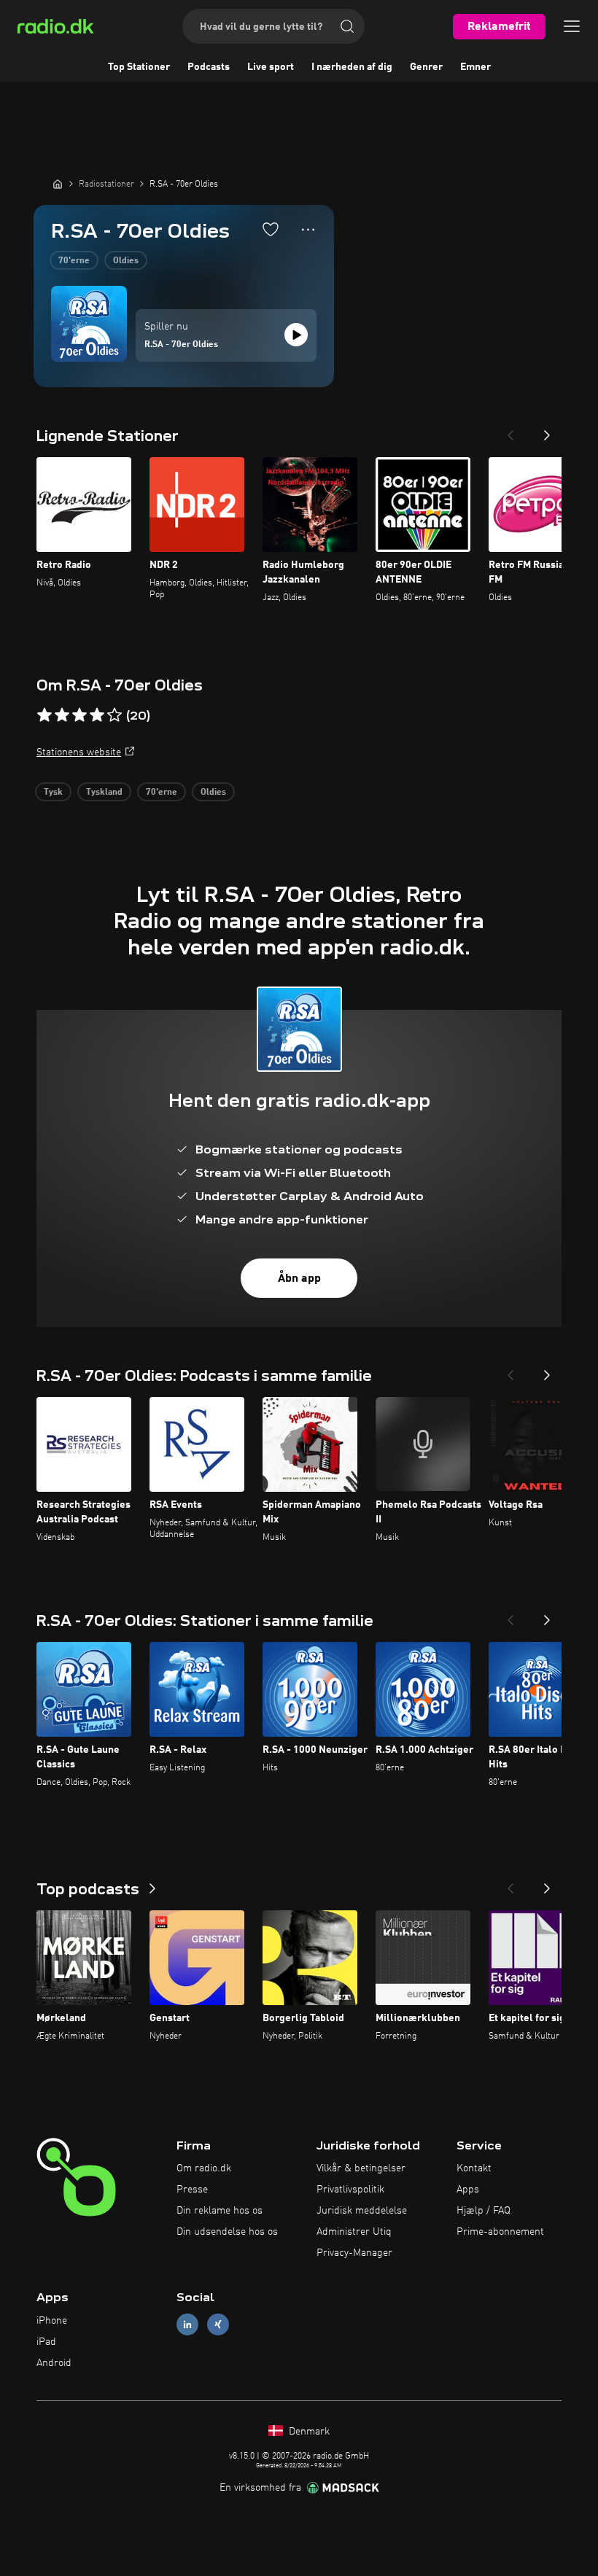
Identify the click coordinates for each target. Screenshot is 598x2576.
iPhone (52, 2321)
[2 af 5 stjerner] (62, 715)
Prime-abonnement (500, 2232)
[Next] (547, 431)
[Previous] (510, 431)
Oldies (126, 261)
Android (54, 2363)
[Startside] (58, 184)
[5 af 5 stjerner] (114, 715)
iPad (46, 2342)
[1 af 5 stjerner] (44, 715)
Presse (192, 2190)
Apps (468, 2190)
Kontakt (474, 2168)
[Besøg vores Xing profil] (218, 2325)
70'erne (74, 261)
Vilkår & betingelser (361, 2168)
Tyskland (104, 793)
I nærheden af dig (352, 67)
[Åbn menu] (572, 26)
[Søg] (347, 26)
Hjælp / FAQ (484, 2211)
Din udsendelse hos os (227, 2232)
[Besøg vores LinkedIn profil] (187, 2325)
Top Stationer (139, 67)
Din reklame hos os (220, 2211)
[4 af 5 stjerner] (97, 715)
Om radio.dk (204, 2168)
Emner (475, 67)
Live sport (271, 67)
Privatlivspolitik (350, 2190)
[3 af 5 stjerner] (79, 715)
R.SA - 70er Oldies (181, 345)
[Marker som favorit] (271, 229)
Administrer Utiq (354, 2232)
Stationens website (79, 752)
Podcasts (209, 67)
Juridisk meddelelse (362, 2211)
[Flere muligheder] (308, 230)
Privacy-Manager (354, 2253)
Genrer (426, 67)
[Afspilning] (296, 335)
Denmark (308, 2432)
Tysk (53, 793)
